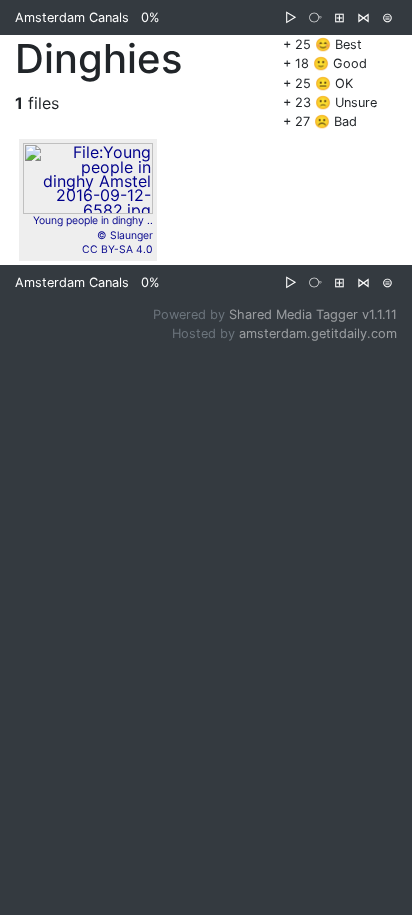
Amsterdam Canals (72, 17)
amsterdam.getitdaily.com (318, 333)
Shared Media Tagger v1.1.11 (313, 314)
